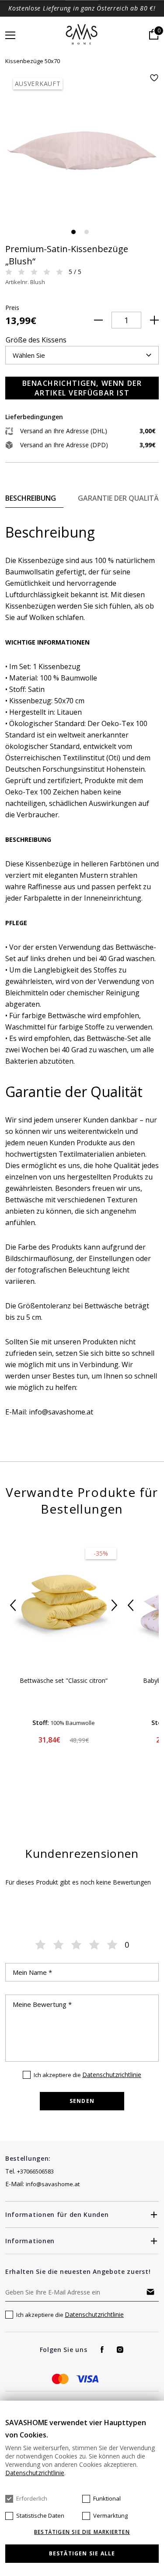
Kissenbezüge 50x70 (33, 61)
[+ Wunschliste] (154, 78)
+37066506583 (35, 2171)
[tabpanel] (82, 151)
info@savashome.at (53, 2184)
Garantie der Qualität (121, 498)
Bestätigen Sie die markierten (82, 2532)
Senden (82, 2101)
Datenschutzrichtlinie (112, 2075)
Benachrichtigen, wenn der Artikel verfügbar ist (82, 388)
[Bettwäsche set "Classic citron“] (64, 1605)
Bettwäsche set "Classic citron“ (64, 1680)
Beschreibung (31, 498)
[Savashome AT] (82, 35)
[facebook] (102, 2350)
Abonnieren (150, 2292)
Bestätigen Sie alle (82, 2553)
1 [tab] (73, 232)
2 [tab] (87, 232)
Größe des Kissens (36, 340)
